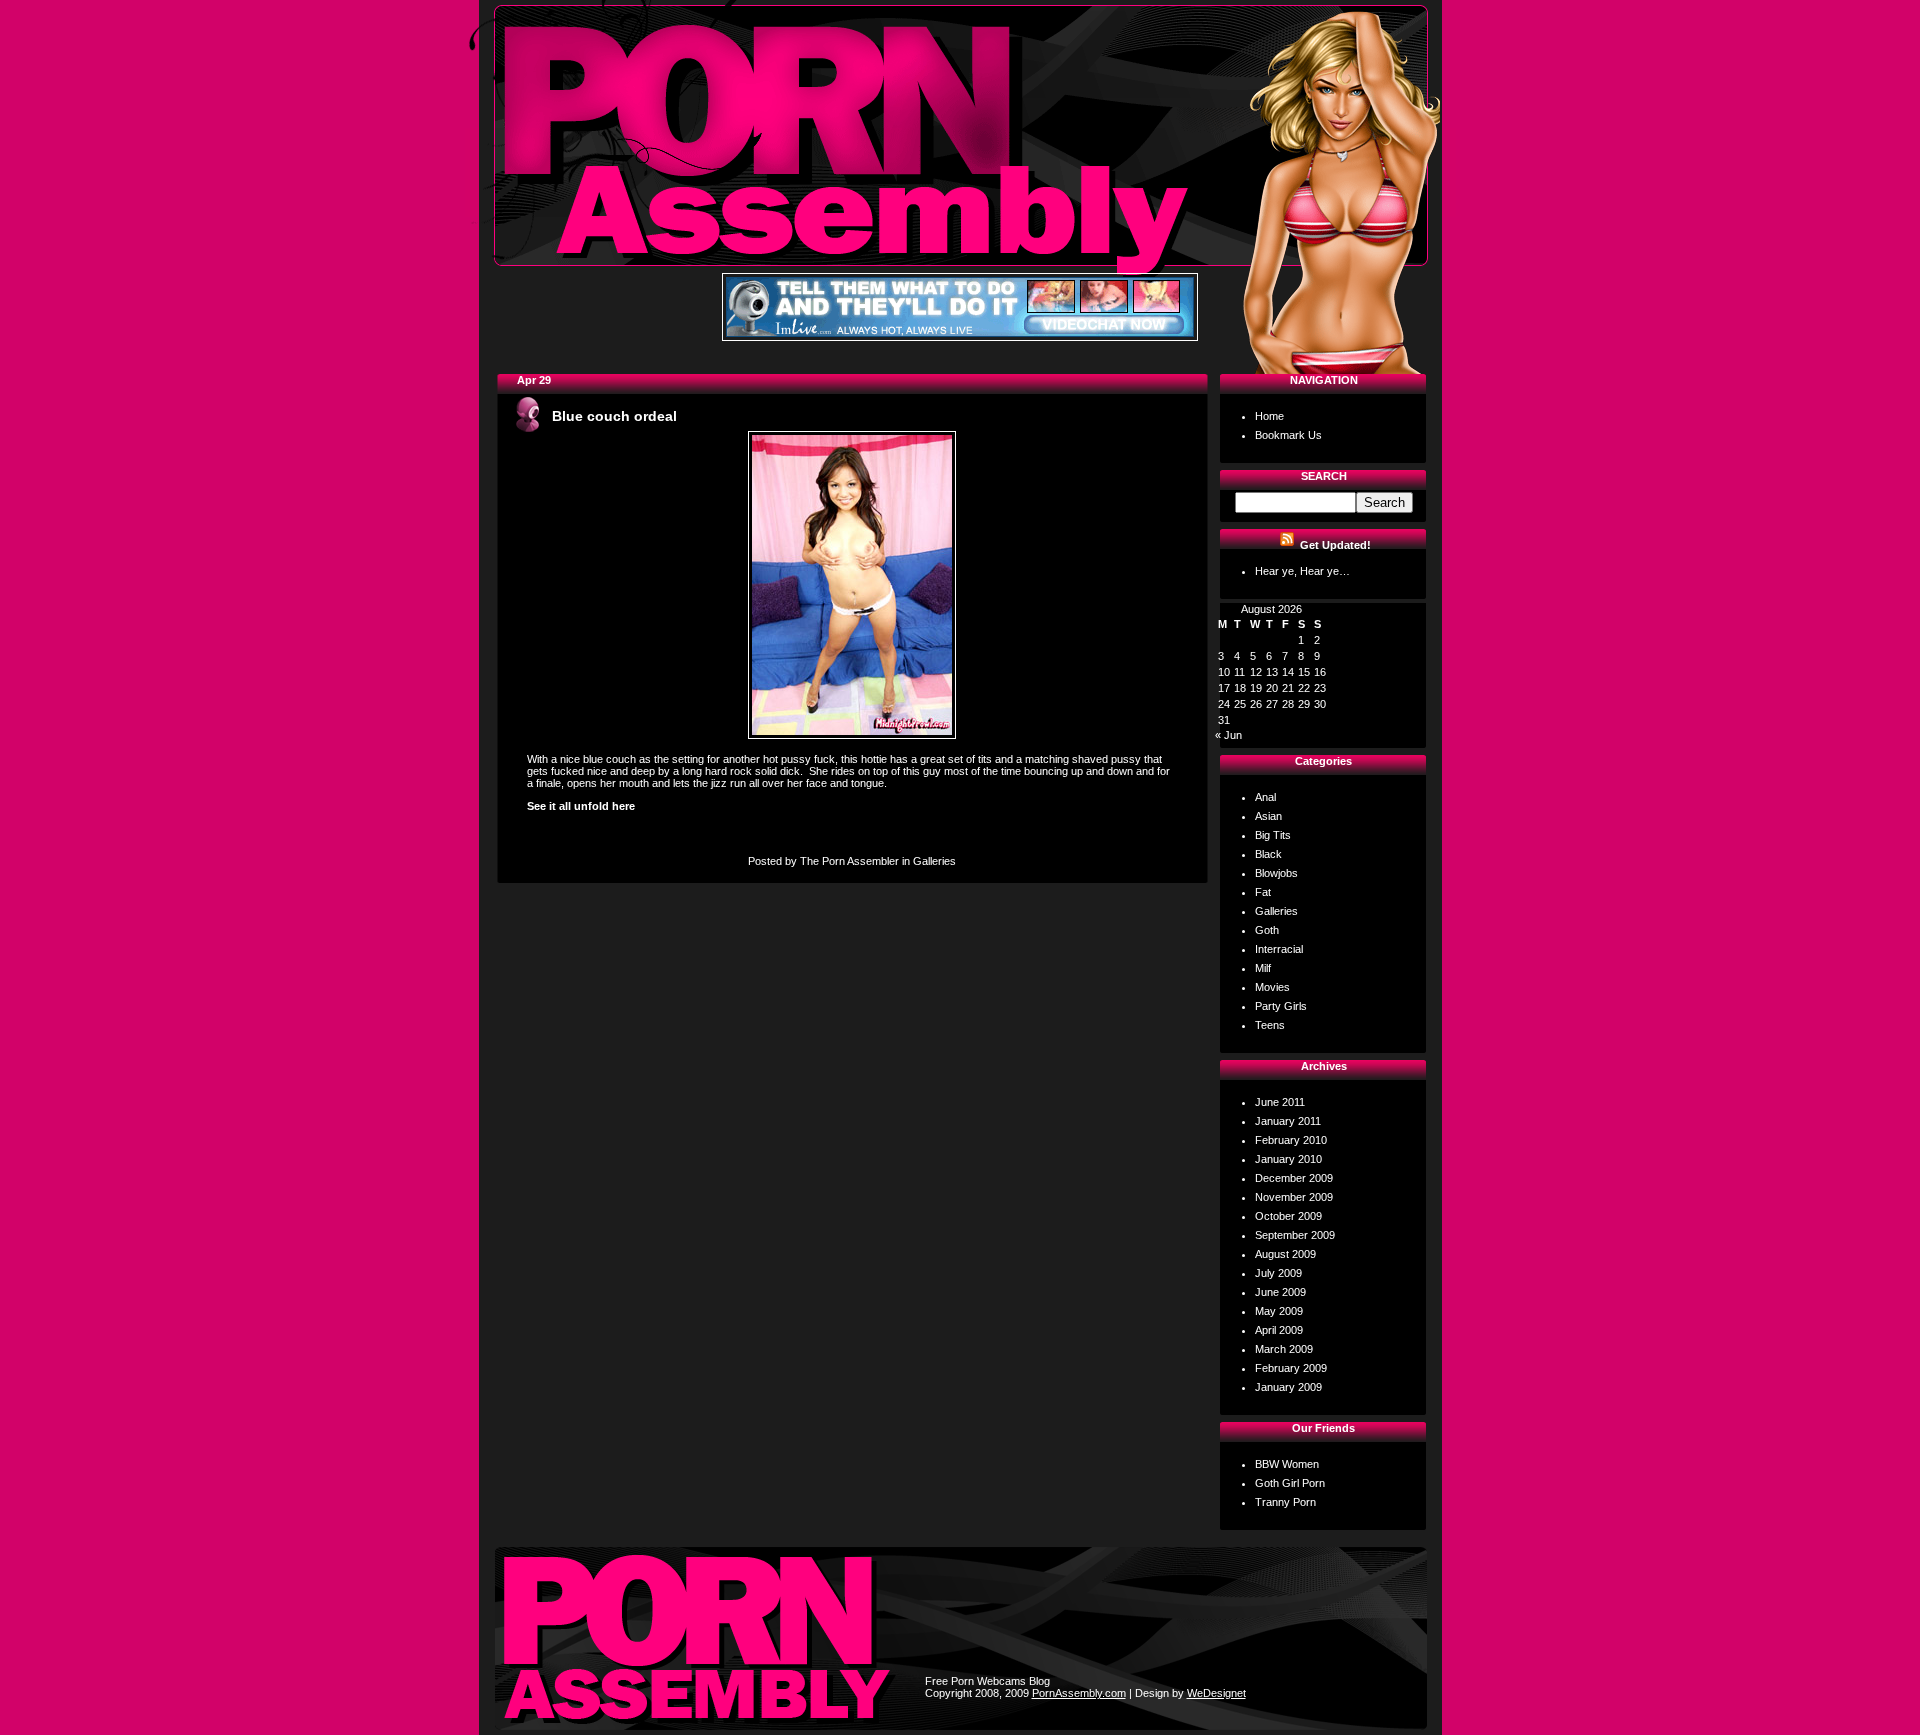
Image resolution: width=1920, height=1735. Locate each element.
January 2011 (1288, 1121)
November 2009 (1294, 1197)
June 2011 (1280, 1102)
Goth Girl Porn (1290, 1483)
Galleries (934, 861)
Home (1269, 416)
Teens (1270, 1025)
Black (1268, 854)
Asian (1268, 816)
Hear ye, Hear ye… (1302, 571)
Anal (1265, 797)
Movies (1272, 987)
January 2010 (1288, 1159)
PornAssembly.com (1079, 1693)
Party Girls (1281, 1006)
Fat (1263, 892)
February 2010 (1291, 1140)
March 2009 (1284, 1349)
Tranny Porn (1285, 1502)
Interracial (1279, 949)
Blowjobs (1276, 873)
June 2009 (1280, 1292)
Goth (1267, 930)
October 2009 (1288, 1216)
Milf (1263, 968)
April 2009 (1279, 1330)
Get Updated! (1335, 545)
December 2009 (1294, 1178)
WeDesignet (1216, 1693)
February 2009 (1291, 1368)
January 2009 (1288, 1387)
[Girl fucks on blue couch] (852, 735)
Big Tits (1273, 835)
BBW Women (1287, 1464)
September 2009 (1295, 1235)
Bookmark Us (1288, 435)
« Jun (1228, 735)
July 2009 (1278, 1273)
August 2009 (1285, 1254)
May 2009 (1279, 1311)
